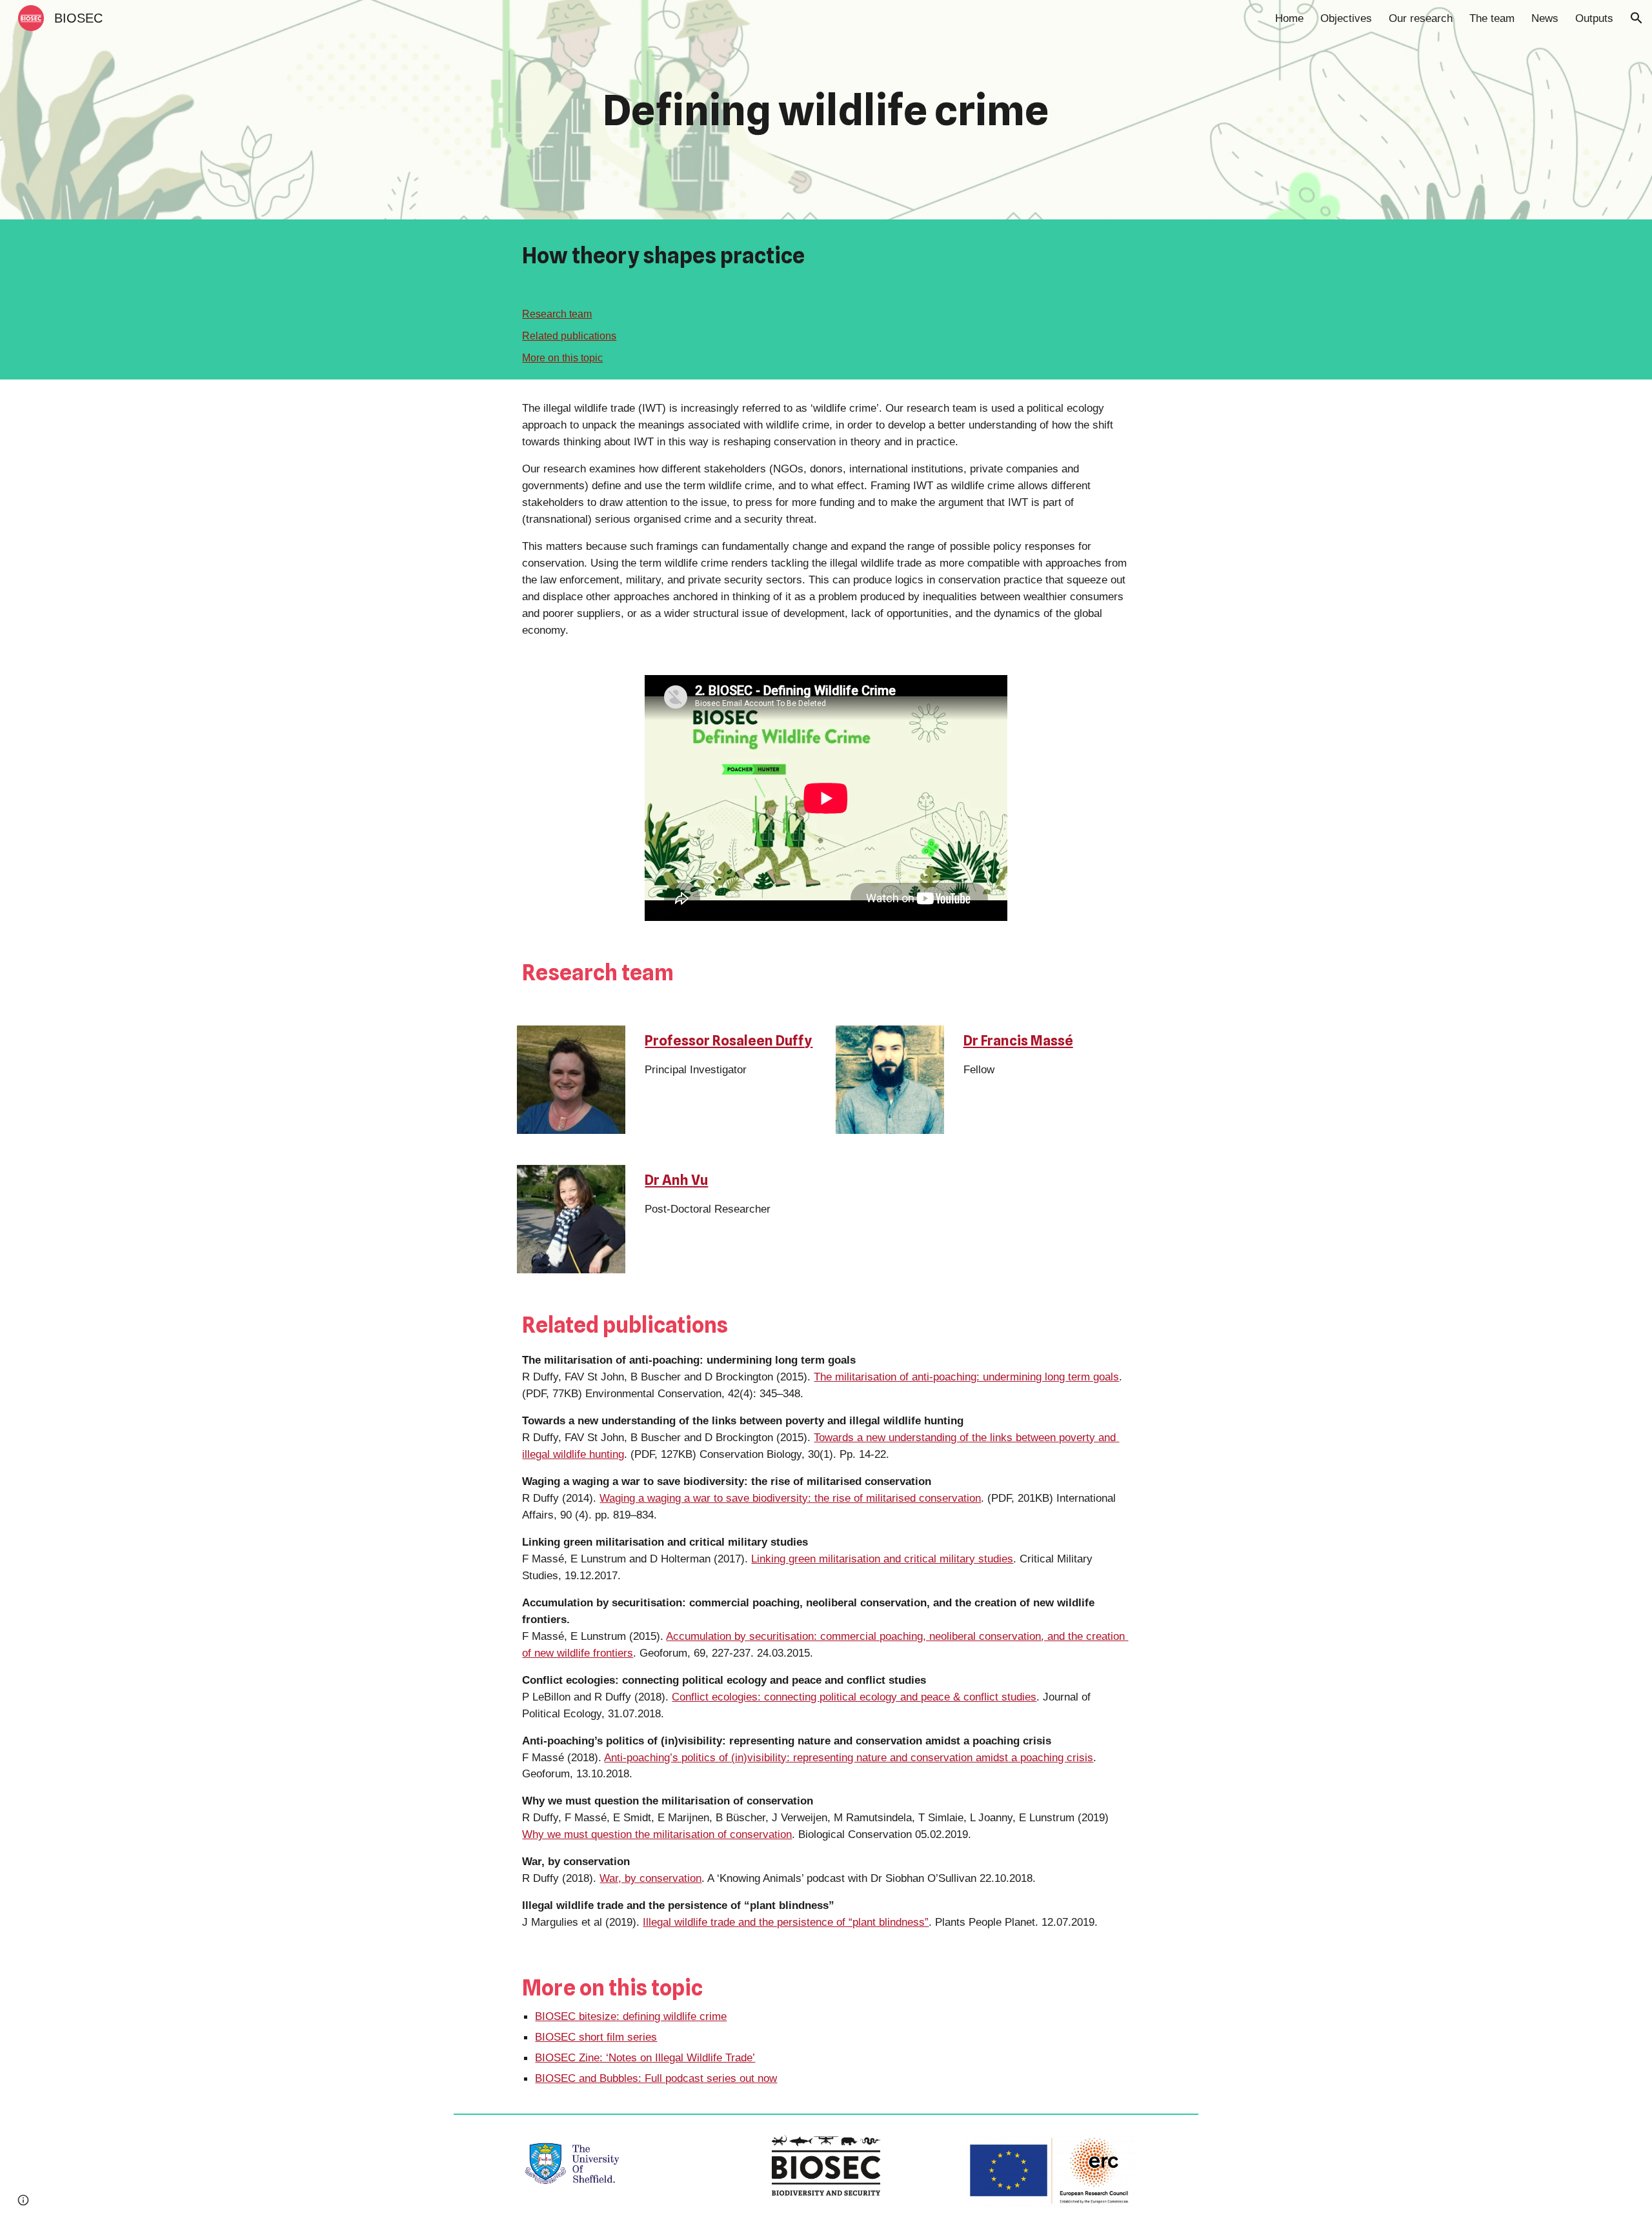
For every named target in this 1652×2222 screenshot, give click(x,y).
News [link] (1545, 18)
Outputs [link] (1594, 18)
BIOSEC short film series (596, 2037)
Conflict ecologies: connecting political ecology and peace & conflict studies (854, 1697)
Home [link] (1289, 18)
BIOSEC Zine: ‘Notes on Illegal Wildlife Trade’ (645, 2057)
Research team (557, 314)
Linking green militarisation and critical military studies (882, 1559)
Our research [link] (1421, 18)
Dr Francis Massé (1018, 1040)
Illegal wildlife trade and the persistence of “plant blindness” (786, 1922)
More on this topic (562, 358)
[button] (1637, 18)
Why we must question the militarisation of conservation (657, 1834)
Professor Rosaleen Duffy (729, 1040)
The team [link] (1492, 18)
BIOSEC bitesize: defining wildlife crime (631, 2016)
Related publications (569, 336)
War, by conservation (650, 1878)
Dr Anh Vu (676, 1180)
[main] (826, 110)
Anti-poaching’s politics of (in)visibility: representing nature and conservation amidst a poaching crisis (849, 1757)
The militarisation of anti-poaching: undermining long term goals (966, 1377)
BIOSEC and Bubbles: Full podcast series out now (656, 2078)
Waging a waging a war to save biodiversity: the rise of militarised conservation (790, 1498)
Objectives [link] (1346, 18)
